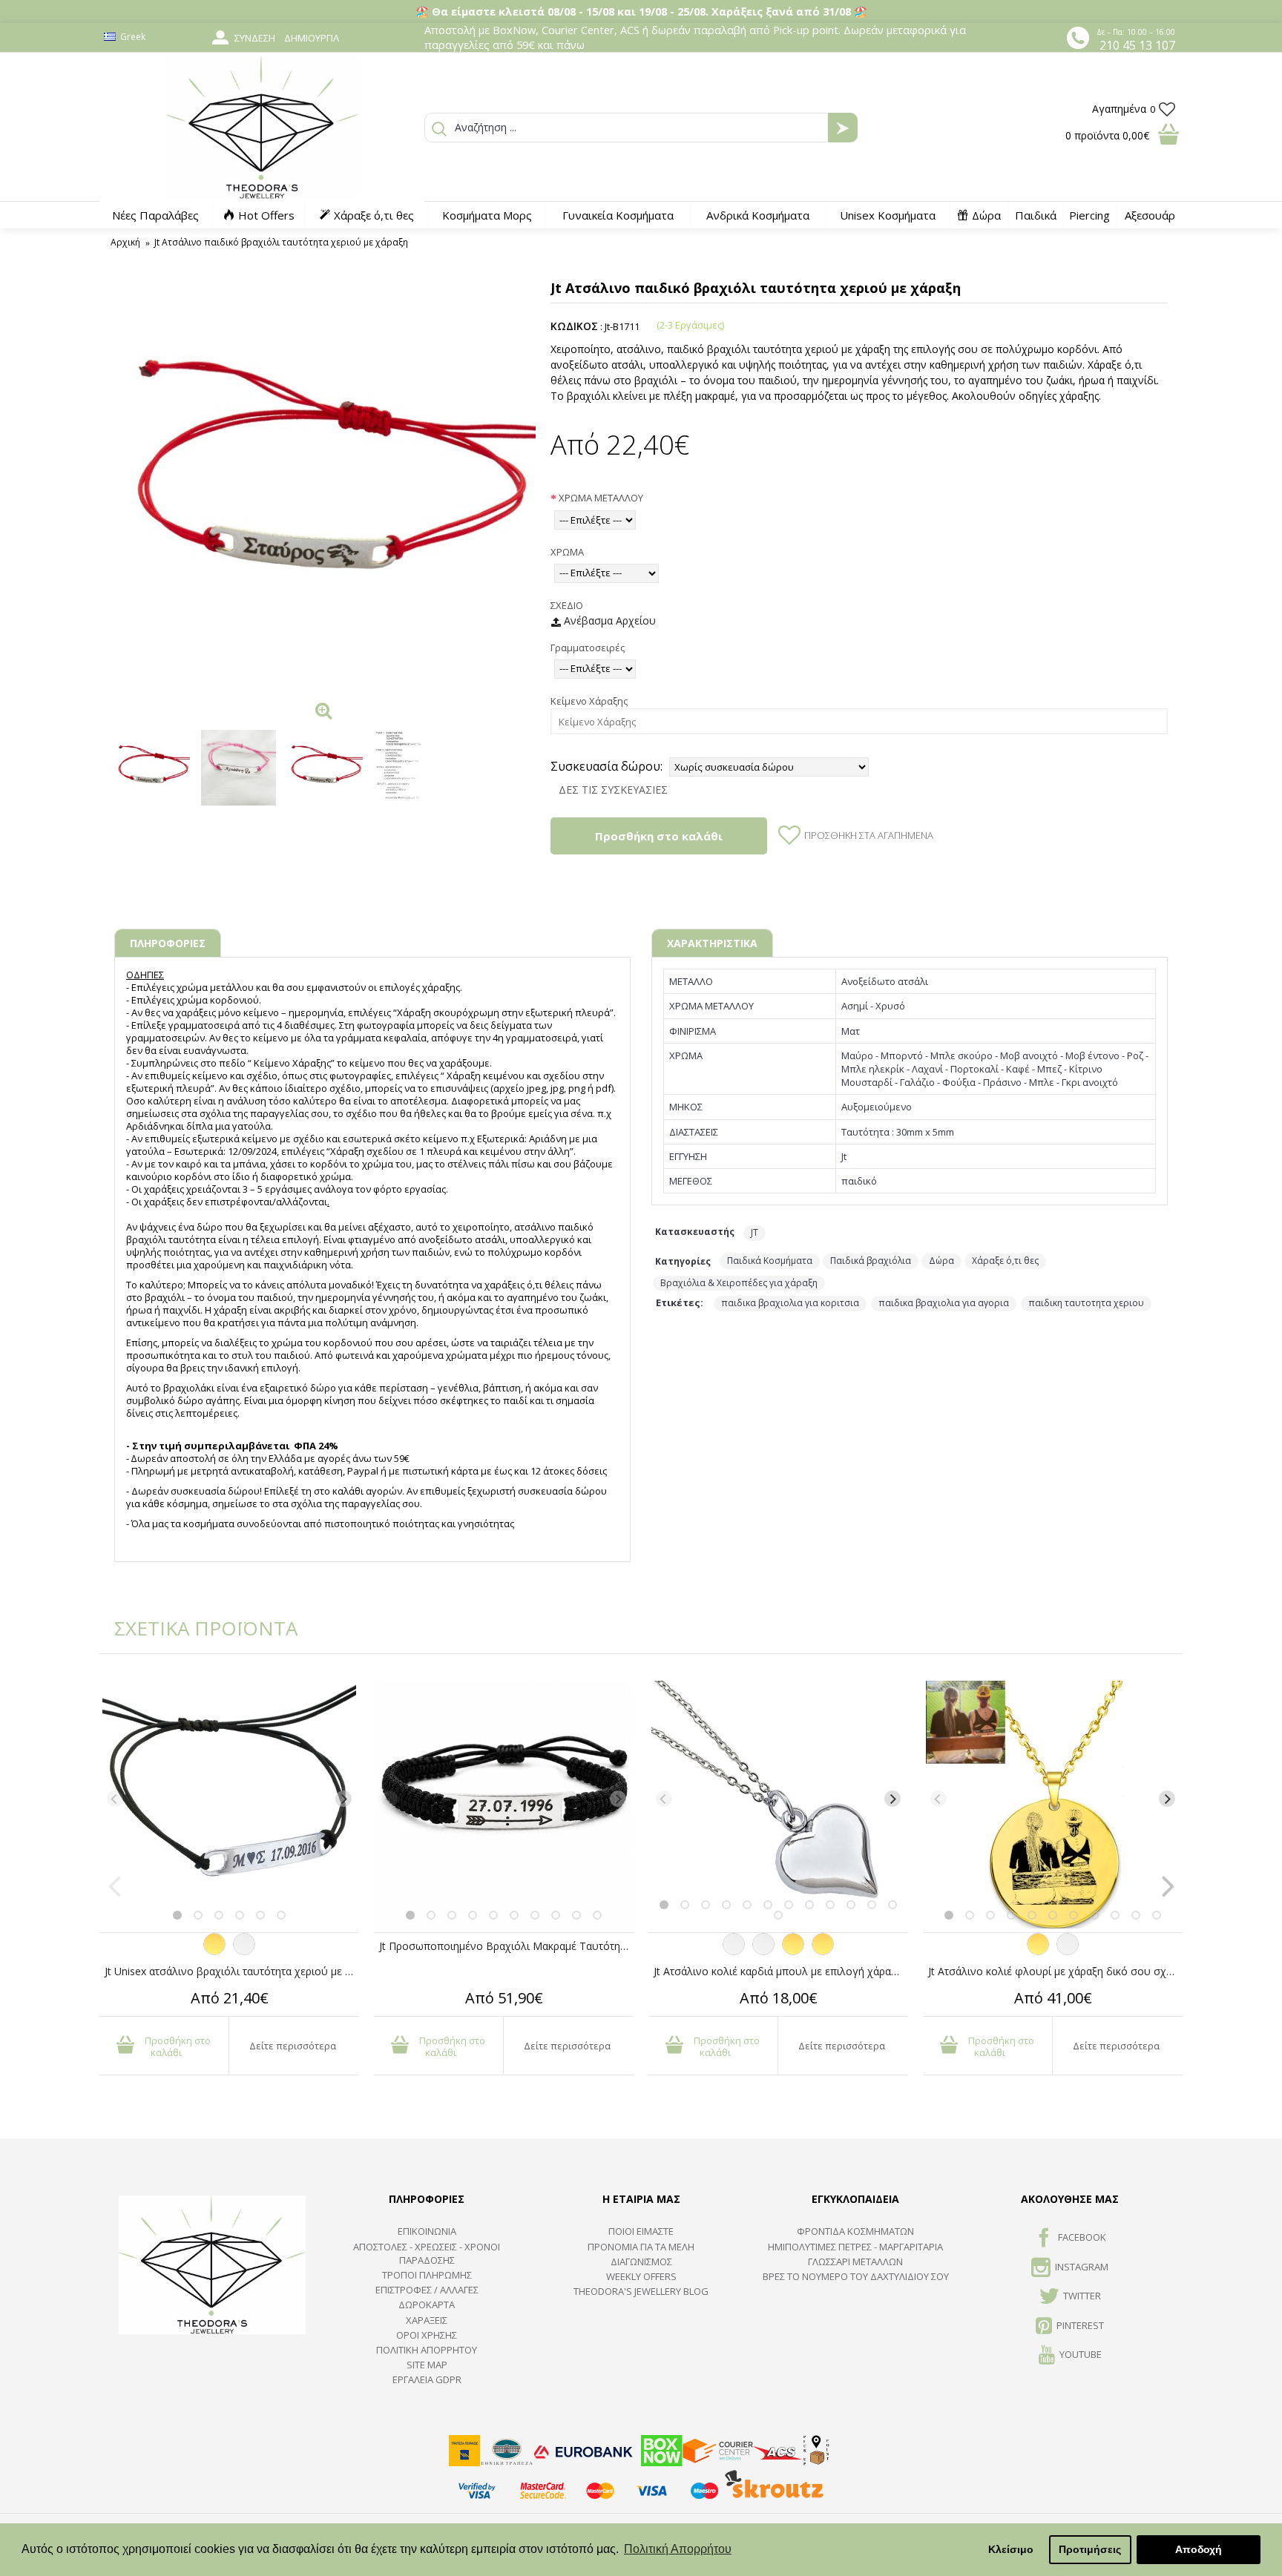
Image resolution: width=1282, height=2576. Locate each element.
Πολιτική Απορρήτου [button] (678, 2549)
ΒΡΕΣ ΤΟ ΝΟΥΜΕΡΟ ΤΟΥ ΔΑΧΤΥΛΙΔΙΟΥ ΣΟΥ (856, 2276)
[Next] (343, 1799)
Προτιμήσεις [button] (1090, 2549)
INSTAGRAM (1082, 2267)
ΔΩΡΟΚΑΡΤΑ (427, 2305)
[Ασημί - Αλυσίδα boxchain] (763, 1951)
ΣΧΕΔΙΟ (567, 605)
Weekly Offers (641, 2276)
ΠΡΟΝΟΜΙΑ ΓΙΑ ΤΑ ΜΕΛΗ (641, 2247)
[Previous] (115, 1799)
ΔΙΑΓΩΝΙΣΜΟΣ (641, 2262)
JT (755, 1232)
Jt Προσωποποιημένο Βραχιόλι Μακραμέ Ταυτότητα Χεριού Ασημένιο (506, 1946)
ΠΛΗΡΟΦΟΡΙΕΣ (168, 943)
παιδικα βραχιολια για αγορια (944, 1303)
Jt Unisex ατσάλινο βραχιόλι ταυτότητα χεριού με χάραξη (232, 1971)
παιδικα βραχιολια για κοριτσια (790, 1303)
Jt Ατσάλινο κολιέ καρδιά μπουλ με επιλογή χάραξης (780, 1971)
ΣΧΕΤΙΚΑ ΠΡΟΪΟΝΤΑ (196, 1628)
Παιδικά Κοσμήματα (770, 1261)
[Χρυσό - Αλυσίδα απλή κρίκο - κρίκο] (793, 1951)
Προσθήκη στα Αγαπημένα (869, 835)
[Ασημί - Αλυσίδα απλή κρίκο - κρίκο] (734, 1951)
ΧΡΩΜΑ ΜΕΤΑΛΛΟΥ (601, 498)
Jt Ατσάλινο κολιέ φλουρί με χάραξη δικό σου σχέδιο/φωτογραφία (1055, 1971)
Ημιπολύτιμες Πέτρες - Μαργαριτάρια (855, 2247)
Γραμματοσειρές (588, 648)
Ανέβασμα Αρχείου (608, 620)
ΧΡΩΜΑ (567, 552)
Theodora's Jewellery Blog (641, 2291)
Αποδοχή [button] (1199, 2549)
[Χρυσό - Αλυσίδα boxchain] (823, 1951)
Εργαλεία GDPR (427, 2379)
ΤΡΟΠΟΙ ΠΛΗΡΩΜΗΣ (427, 2275)
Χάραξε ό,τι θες (1005, 1261)
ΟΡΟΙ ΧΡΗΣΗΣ (427, 2335)
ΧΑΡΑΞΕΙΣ (427, 2320)
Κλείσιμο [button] (1011, 2549)
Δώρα (941, 1261)
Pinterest (1080, 2325)
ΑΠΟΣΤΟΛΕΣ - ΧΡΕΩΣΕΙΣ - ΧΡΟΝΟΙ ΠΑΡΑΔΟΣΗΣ (427, 2253)
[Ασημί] (244, 1951)
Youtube (1081, 2354)
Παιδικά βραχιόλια (871, 1261)
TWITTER (1082, 2296)
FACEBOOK (1082, 2238)
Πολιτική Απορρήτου (427, 2350)
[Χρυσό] (214, 1951)
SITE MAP (427, 2365)
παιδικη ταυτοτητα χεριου (1086, 1303)
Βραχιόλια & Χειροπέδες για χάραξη (739, 1283)
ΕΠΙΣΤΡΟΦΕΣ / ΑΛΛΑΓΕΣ (427, 2290)
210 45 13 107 (1137, 45)
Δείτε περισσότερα (293, 2046)
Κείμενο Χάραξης (589, 701)
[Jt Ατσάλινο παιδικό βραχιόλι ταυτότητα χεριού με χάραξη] (325, 484)
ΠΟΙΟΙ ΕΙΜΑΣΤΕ (641, 2231)
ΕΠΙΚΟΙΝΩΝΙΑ (427, 2231)
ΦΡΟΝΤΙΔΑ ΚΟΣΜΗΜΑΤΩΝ (855, 2231)
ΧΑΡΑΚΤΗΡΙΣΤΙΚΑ (712, 943)
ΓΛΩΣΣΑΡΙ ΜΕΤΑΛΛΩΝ (855, 2262)
